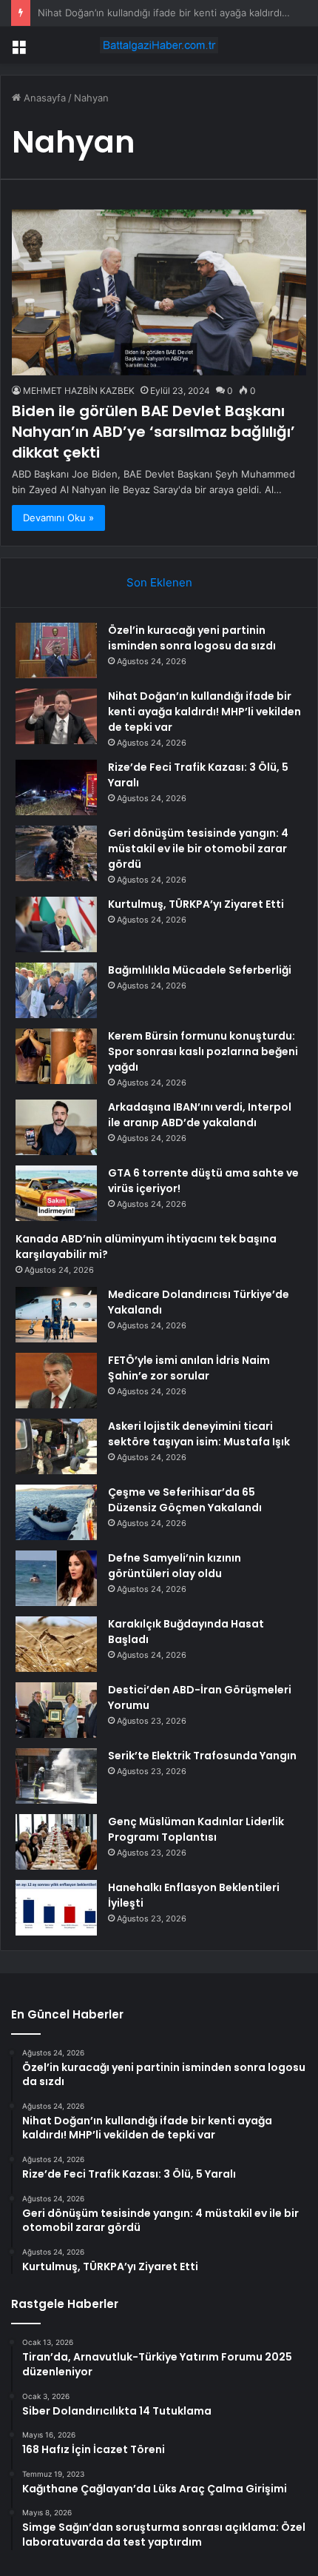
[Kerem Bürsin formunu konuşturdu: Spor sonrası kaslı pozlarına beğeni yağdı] (56, 1056)
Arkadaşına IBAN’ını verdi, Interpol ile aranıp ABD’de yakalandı (200, 1115)
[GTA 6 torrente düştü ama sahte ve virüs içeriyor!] (56, 1193)
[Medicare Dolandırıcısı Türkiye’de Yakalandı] (56, 1315)
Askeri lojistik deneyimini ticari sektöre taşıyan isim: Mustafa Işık (199, 1434)
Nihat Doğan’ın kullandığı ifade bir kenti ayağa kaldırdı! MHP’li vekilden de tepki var (204, 712)
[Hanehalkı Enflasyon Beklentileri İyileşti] (56, 1908)
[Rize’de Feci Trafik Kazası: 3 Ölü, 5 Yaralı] (56, 787)
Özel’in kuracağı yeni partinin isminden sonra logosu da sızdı (192, 638)
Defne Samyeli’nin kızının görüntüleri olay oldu (175, 1566)
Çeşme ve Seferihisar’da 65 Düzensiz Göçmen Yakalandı (185, 1500)
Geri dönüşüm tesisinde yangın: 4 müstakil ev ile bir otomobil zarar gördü (198, 849)
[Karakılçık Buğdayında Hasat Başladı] (56, 1644)
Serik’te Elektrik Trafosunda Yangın (202, 1756)
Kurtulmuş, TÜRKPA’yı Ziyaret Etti (196, 904)
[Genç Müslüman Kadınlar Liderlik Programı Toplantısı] (56, 1842)
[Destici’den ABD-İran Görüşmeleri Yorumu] (56, 1710)
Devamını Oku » (58, 518)
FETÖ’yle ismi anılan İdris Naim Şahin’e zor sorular (189, 1368)
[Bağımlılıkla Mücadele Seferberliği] (56, 990)
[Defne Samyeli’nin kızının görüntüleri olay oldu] (56, 1578)
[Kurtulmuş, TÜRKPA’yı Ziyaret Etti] (56, 924)
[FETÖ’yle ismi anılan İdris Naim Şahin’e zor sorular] (56, 1381)
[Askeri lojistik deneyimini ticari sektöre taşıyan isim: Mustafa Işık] (56, 1446)
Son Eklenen (159, 582)
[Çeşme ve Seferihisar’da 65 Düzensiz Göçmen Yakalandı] (56, 1512)
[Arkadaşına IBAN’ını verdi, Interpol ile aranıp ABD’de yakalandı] (56, 1127)
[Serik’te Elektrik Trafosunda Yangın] (56, 1776)
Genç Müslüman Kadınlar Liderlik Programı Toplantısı (196, 1829)
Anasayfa (43, 98)
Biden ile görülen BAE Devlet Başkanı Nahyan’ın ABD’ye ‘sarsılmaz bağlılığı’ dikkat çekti (153, 432)
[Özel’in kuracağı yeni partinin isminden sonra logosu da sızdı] (56, 650)
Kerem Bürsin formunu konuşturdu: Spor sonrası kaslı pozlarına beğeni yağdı (203, 1051)
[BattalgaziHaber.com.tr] (159, 45)
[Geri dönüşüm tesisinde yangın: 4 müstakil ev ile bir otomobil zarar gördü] (56, 853)
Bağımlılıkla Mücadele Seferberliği (200, 970)
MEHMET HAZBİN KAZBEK (79, 391)
